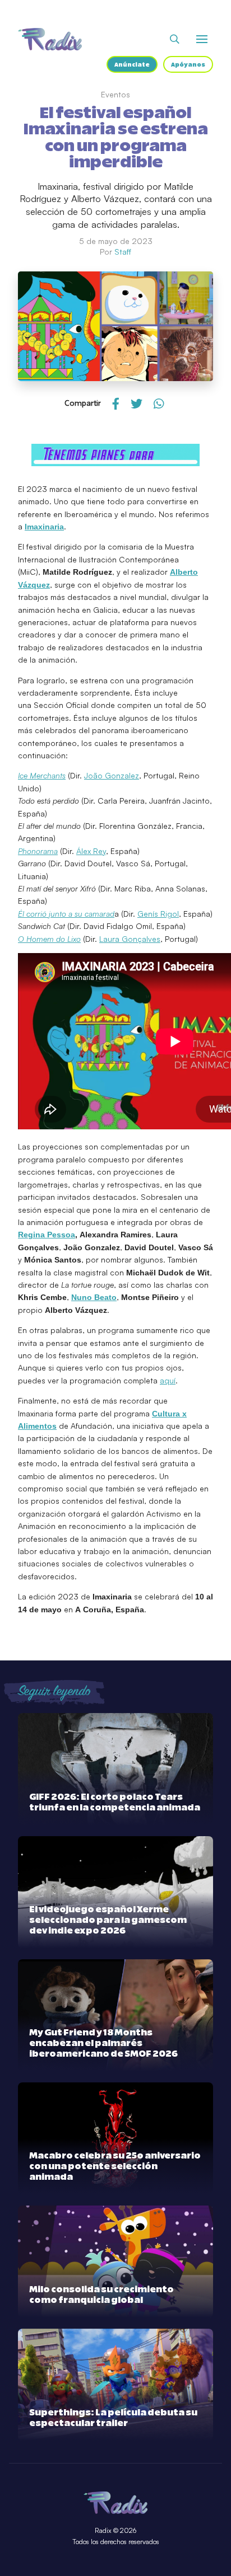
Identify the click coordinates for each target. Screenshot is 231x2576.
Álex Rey (91, 851)
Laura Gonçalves (130, 939)
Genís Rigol (158, 914)
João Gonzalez (112, 775)
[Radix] (50, 39)
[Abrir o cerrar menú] (202, 39)
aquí (168, 1380)
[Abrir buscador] (175, 39)
